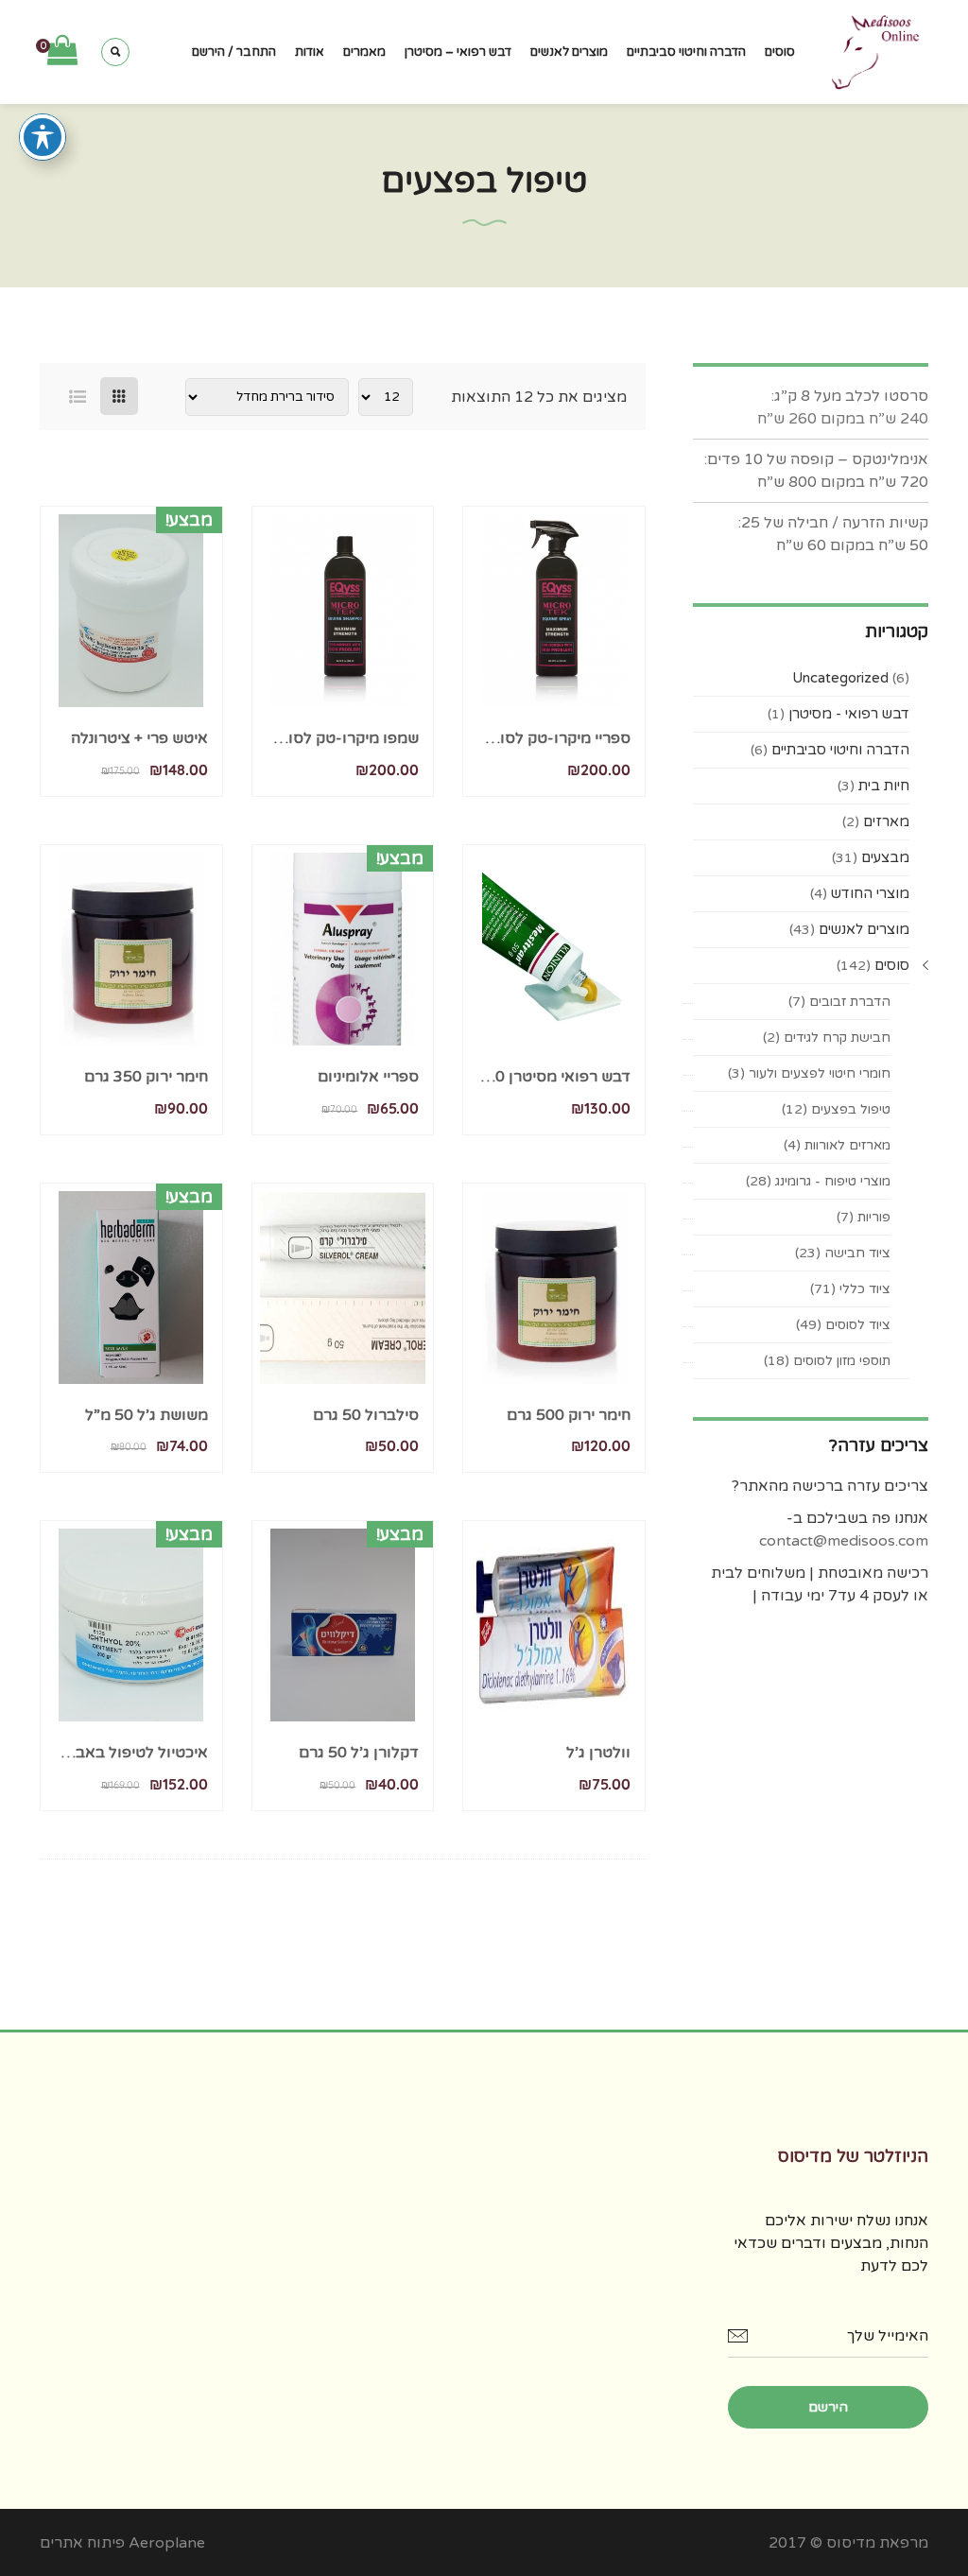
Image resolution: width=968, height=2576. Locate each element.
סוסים (780, 52)
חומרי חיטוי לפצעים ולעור (820, 1073)
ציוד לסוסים (858, 1325)
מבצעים (885, 857)
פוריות (874, 1217)
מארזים (886, 821)
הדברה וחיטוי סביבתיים (686, 52)
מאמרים (364, 52)
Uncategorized (840, 678)
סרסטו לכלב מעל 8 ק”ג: (848, 396)
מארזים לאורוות (847, 1145)
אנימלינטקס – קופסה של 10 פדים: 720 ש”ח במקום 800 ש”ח (816, 471)
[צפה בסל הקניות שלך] (62, 51)
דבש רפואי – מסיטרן (458, 52)
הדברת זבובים (850, 1002)
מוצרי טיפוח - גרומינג (833, 1181)
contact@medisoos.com (844, 1541)
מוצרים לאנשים (569, 52)
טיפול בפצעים (851, 1109)
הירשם (828, 2407)
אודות (310, 52)
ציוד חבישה (857, 1253)
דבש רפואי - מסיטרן (849, 714)
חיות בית (884, 786)
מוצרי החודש (870, 893)
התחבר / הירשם (234, 52)
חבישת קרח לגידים (837, 1037)
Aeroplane (167, 2543)
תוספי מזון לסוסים (842, 1361)
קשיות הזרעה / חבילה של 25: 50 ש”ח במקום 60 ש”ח (833, 534)
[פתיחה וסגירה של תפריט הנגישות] (43, 137)
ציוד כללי (865, 1289)
